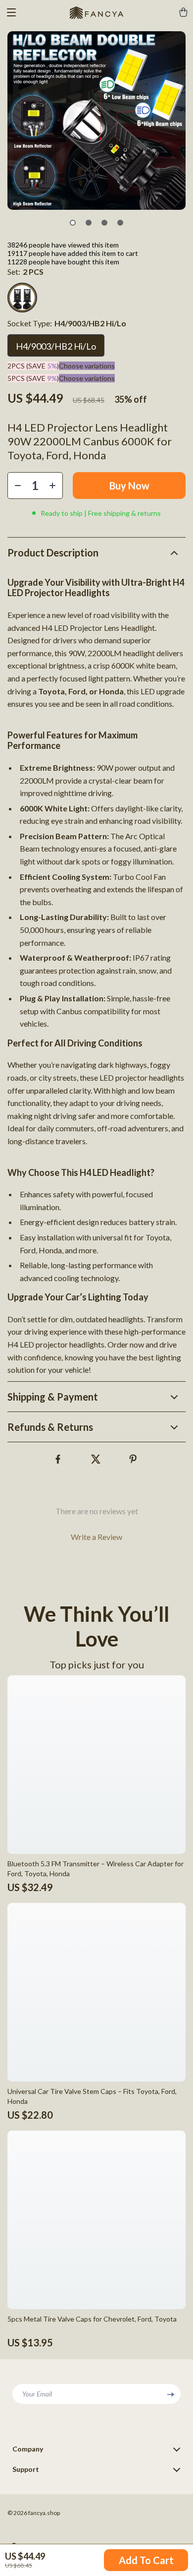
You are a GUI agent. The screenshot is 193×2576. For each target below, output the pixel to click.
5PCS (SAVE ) (33, 378)
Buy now (129, 486)
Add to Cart (146, 2560)
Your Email (37, 2394)
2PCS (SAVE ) (33, 366)
